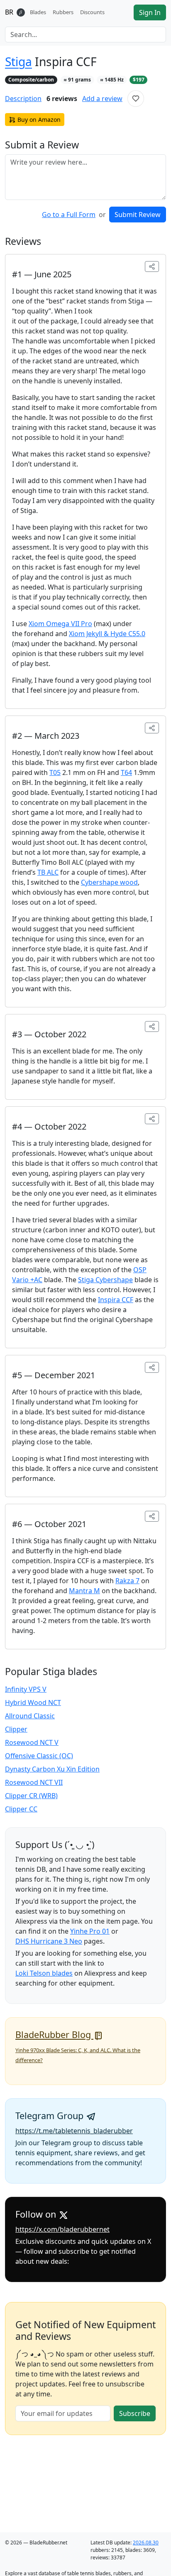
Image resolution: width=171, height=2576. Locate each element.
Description (23, 99)
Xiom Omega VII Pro (60, 624)
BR (9, 12)
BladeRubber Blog (54, 2034)
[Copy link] (152, 266)
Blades (38, 12)
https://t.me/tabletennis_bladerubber (74, 2131)
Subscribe (135, 2413)
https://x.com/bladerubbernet (62, 2229)
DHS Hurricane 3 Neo (49, 1941)
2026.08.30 (146, 2543)
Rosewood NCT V (32, 1742)
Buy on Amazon (39, 120)
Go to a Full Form (69, 215)
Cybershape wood (109, 882)
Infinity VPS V (26, 1689)
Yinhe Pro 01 (90, 1931)
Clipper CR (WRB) (31, 1796)
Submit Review (138, 215)
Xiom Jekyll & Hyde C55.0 (107, 634)
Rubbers (63, 12)
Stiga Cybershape (105, 1280)
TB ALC (48, 872)
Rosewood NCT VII (34, 1782)
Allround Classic (30, 1716)
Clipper (16, 1729)
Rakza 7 (127, 1581)
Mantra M (84, 1591)
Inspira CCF (116, 1300)
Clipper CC (21, 1809)
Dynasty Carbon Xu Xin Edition (52, 1769)
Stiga (18, 62)
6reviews (62, 99)
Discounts (92, 12)
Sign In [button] (150, 12)
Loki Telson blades (44, 1973)
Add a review (102, 99)
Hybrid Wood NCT (33, 1703)
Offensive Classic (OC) (39, 1756)
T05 (55, 772)
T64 (126, 772)
